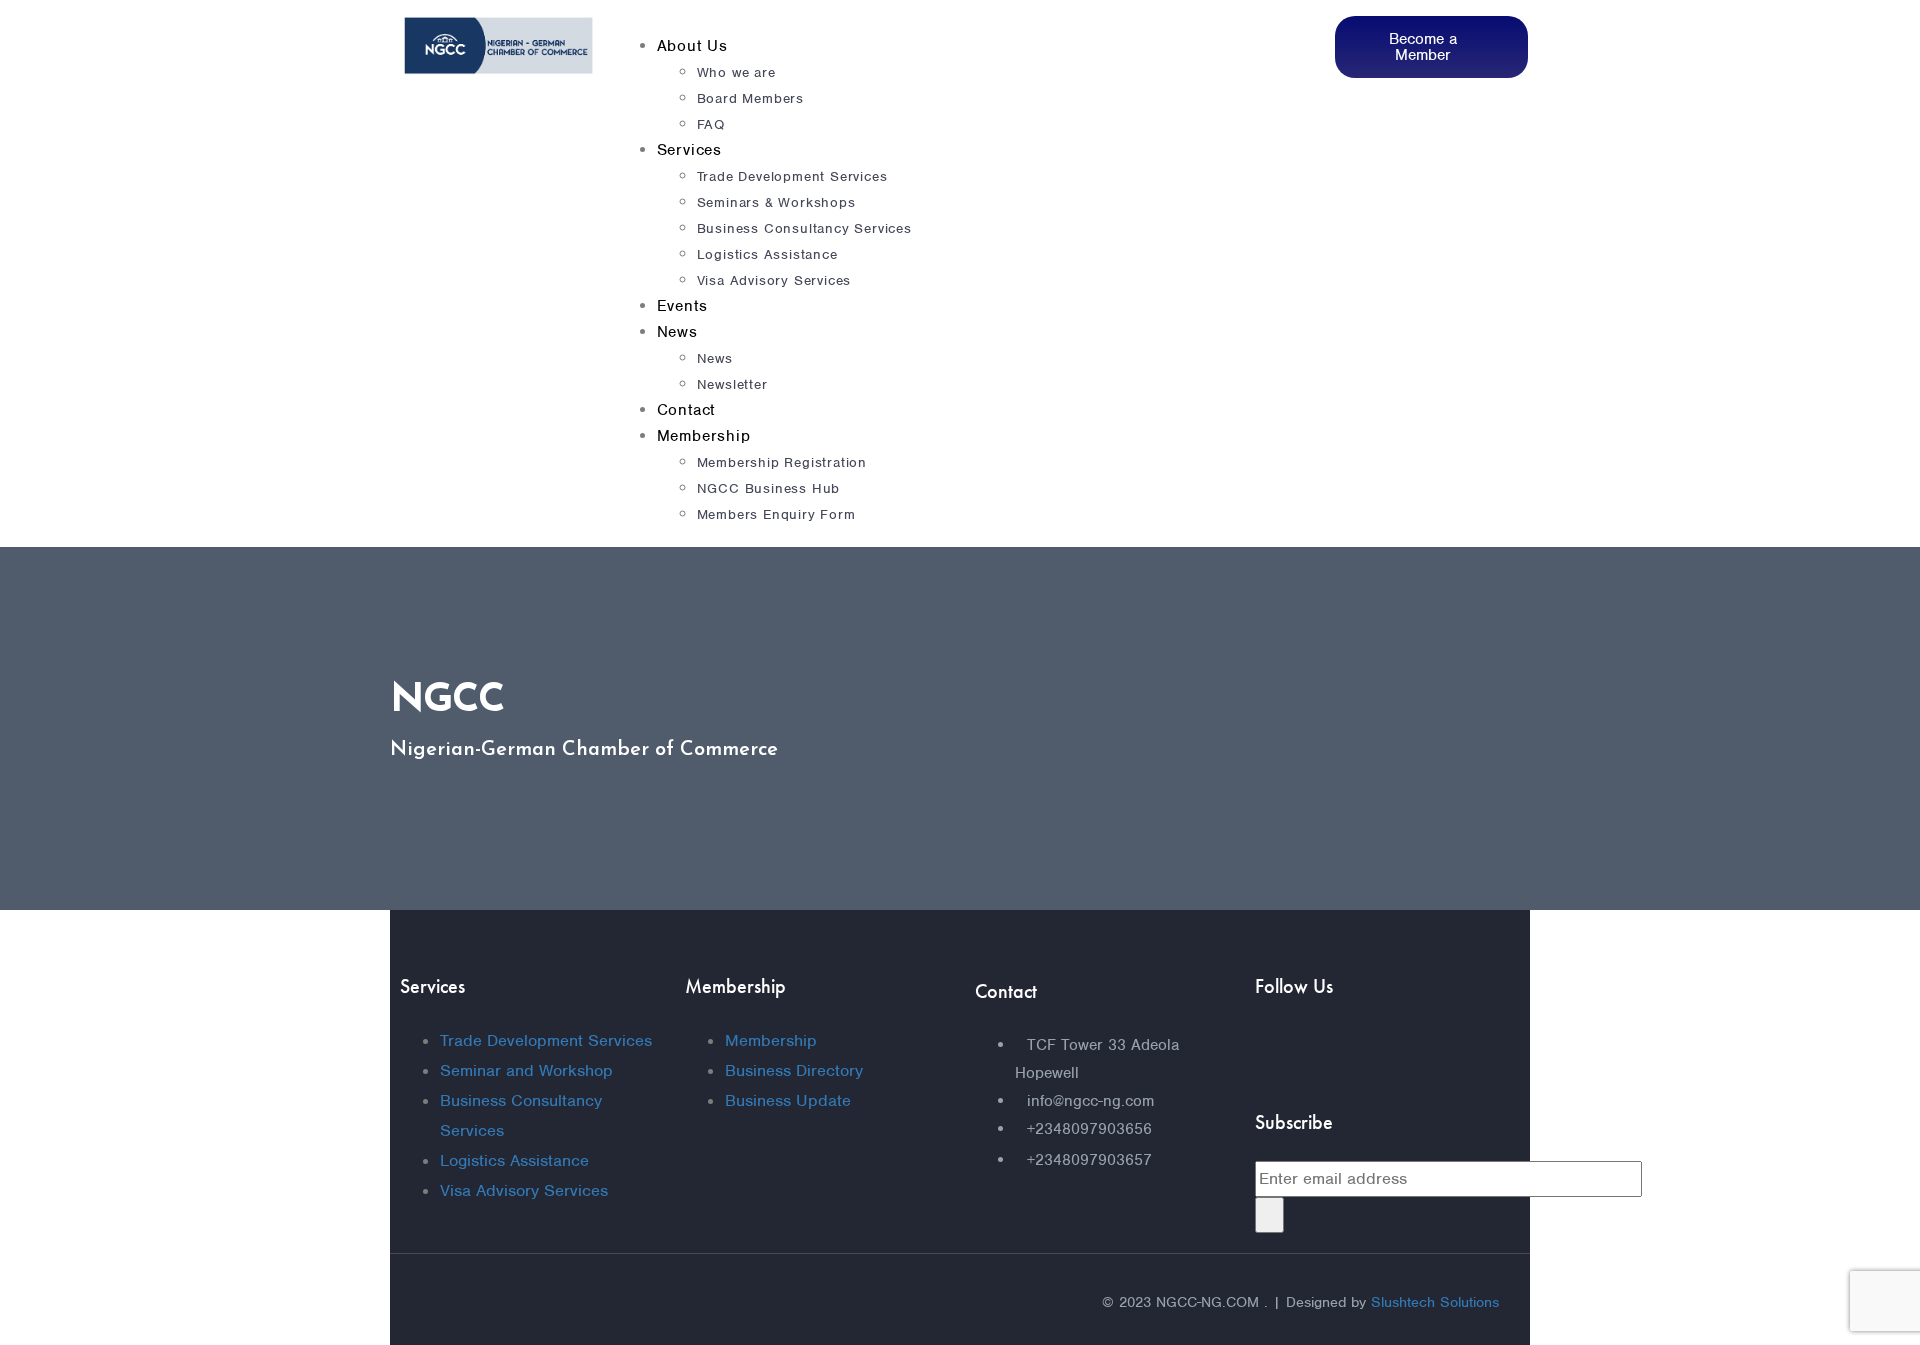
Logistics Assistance (767, 254)
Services (689, 150)
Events (682, 306)
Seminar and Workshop (526, 1070)
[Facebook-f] (1280, 1051)
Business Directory (794, 1070)
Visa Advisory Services (774, 280)
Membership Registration (782, 462)
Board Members (750, 98)
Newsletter (732, 384)
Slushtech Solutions (1435, 1302)
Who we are (736, 72)
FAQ (711, 124)
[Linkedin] (1420, 1051)
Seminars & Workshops (776, 202)
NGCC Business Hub (769, 488)
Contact (686, 410)
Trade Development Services (792, 176)
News (677, 332)
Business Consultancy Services (804, 228)
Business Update (788, 1100)
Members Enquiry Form (776, 514)
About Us (692, 46)
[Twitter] (1350, 1051)
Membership (704, 436)
